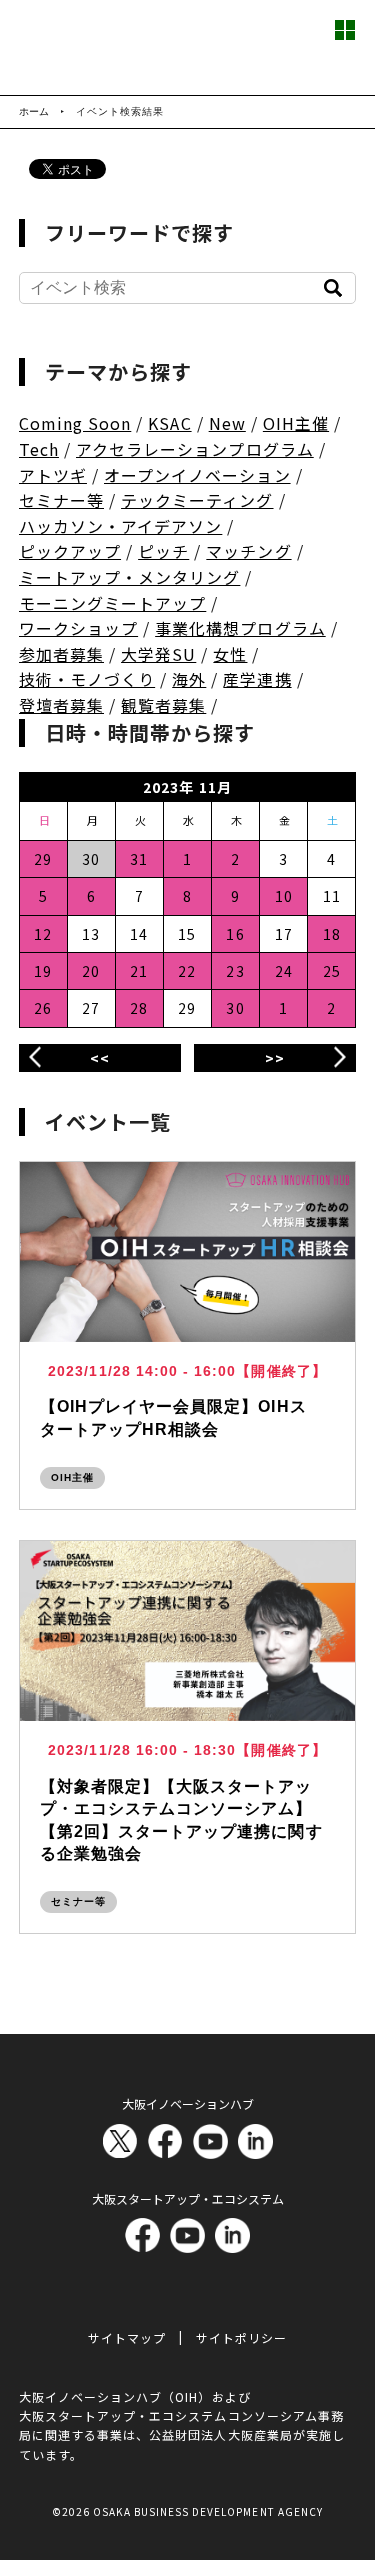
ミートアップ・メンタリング (130, 577)
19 (43, 971)
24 (284, 971)
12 (43, 934)
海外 (189, 679)
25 (332, 971)
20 (91, 971)
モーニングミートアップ (113, 603)
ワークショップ (78, 628)
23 (235, 971)
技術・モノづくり (87, 679)
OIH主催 (296, 423)
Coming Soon (75, 423)
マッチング (248, 551)
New (227, 423)
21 (139, 971)
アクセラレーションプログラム (195, 449)
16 (235, 934)
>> (275, 1058)
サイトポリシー (241, 2337)
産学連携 (257, 679)
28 (139, 1008)
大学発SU (158, 654)
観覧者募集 (163, 705)
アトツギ (53, 475)
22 (187, 971)
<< (100, 1058)
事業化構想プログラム (240, 628)
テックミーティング (197, 500)
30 (235, 1008)
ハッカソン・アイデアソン (121, 526)
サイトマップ (127, 2337)
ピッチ (163, 551)
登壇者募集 (61, 705)
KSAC (169, 423)
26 (43, 1008)
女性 (230, 654)
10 (284, 896)
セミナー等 (61, 500)
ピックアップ (70, 551)
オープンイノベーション (197, 475)
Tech (39, 449)
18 (332, 934)
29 (43, 859)
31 (139, 859)
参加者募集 (61, 654)
